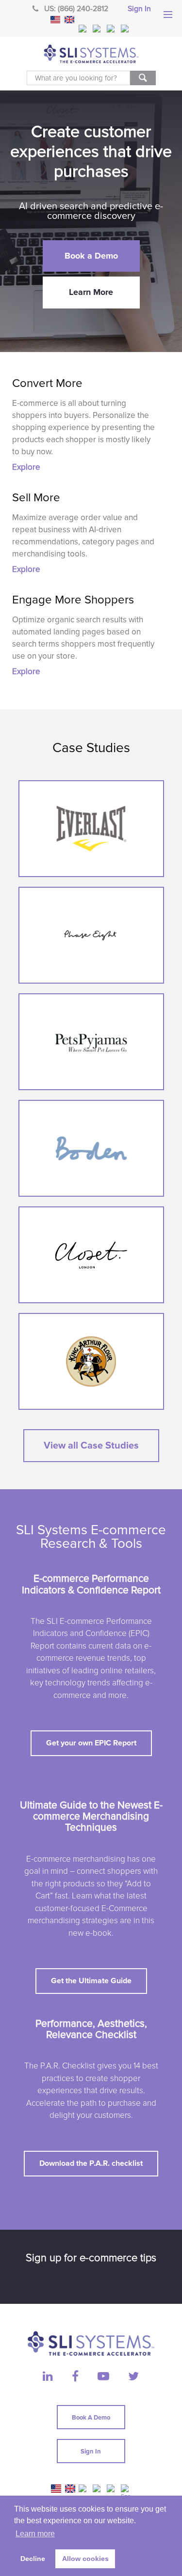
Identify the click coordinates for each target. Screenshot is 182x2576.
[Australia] (98, 29)
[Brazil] (83, 29)
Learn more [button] (35, 2534)
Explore (26, 467)
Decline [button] (33, 2559)
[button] (91, 256)
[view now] (91, 829)
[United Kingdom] (69, 20)
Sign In (139, 9)
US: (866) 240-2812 (76, 9)
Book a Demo (91, 2418)
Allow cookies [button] (85, 2559)
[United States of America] (55, 20)
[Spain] (126, 29)
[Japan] (112, 29)
